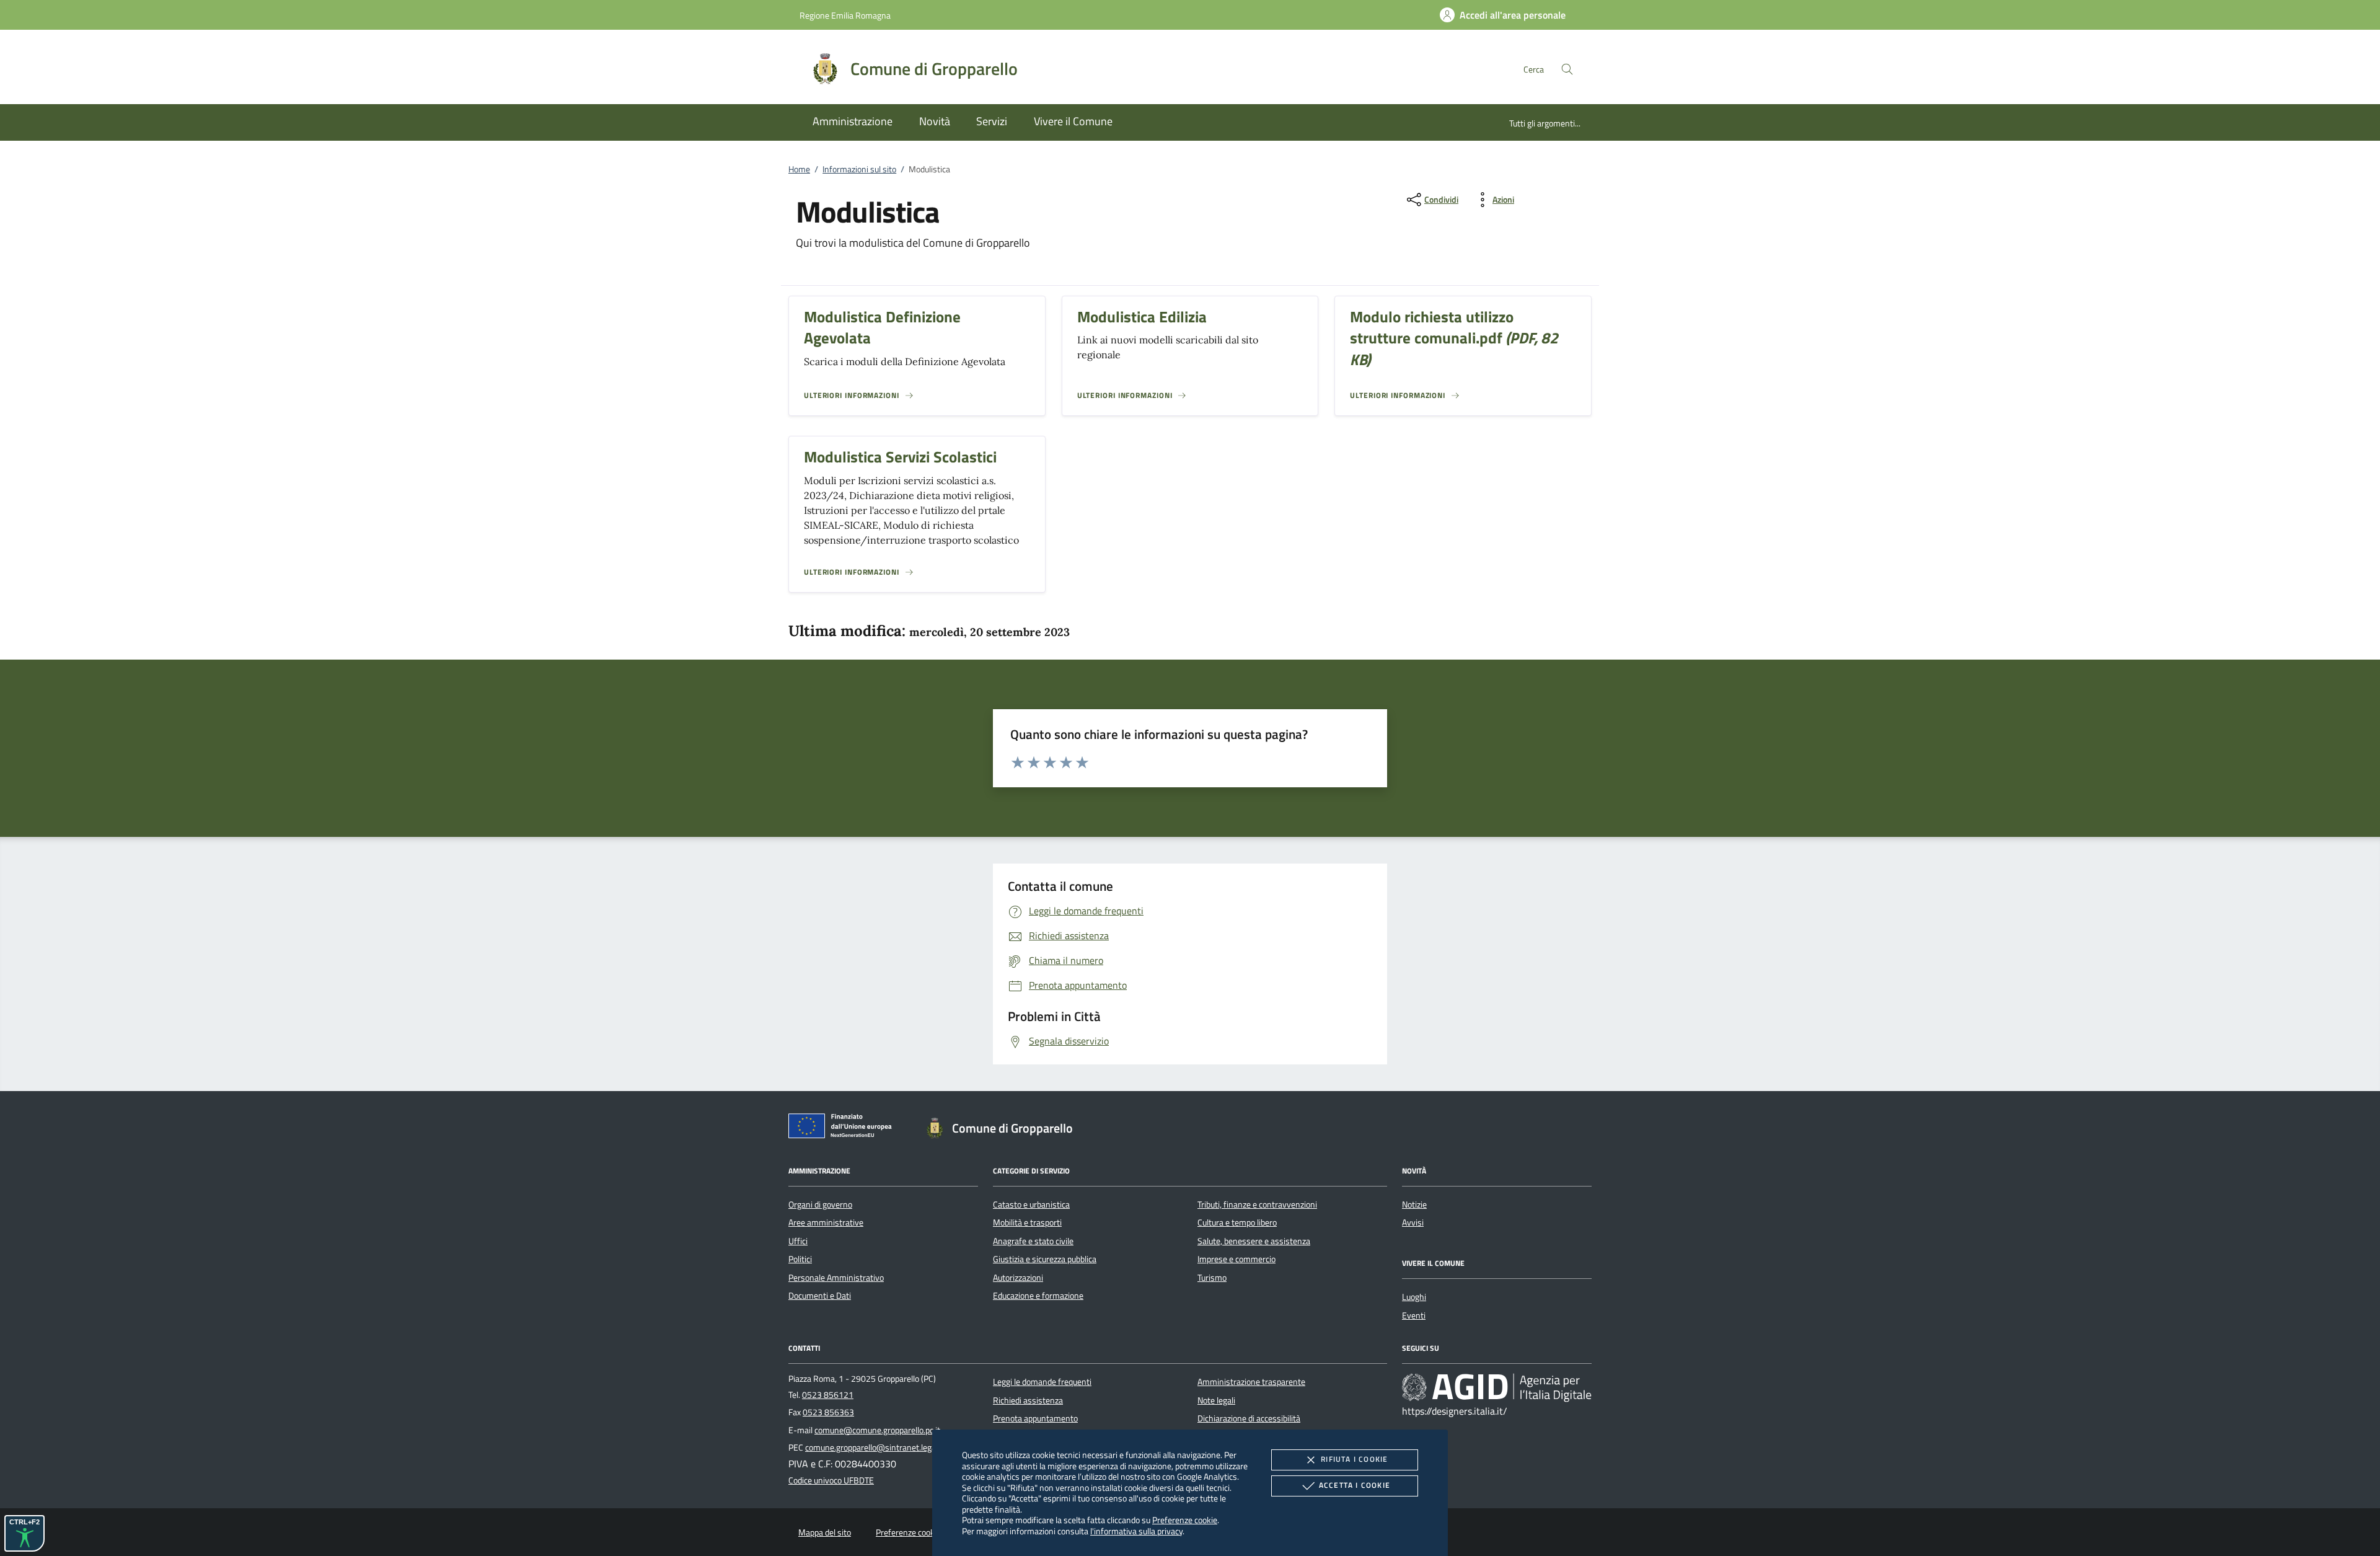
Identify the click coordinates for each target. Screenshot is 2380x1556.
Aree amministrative (826, 1222)
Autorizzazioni (1018, 1278)
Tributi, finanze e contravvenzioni (1257, 1205)
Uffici (798, 1241)
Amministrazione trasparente (1251, 1382)
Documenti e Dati (820, 1296)
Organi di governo (820, 1205)
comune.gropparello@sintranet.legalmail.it (883, 1448)
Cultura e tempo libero (1237, 1222)
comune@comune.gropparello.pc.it (877, 1430)
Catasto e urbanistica (1031, 1205)
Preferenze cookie (1185, 1520)
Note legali (1216, 1400)
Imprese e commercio (1236, 1259)
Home (799, 169)
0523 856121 (828, 1395)
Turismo (1212, 1278)
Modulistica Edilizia (1142, 317)
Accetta (1355, 1485)
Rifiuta (1354, 1459)
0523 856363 (828, 1412)
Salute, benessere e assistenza (1254, 1241)
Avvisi (1413, 1222)
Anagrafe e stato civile (1033, 1241)
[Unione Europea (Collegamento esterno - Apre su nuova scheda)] (844, 1128)
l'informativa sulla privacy (1136, 1531)
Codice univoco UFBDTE (831, 1480)
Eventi (1414, 1315)
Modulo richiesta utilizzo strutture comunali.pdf (1454, 338)
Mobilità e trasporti (1027, 1222)
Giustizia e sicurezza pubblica (1045, 1259)
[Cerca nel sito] (1567, 69)
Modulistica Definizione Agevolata (882, 328)
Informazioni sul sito (859, 169)
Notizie (1414, 1205)
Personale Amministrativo (836, 1278)
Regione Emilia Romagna (845, 15)
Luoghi (1414, 1297)
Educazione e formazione (1038, 1296)
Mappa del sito (825, 1532)
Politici (800, 1259)
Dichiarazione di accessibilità (1249, 1418)
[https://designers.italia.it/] (1497, 1387)
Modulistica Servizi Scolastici (900, 457)
